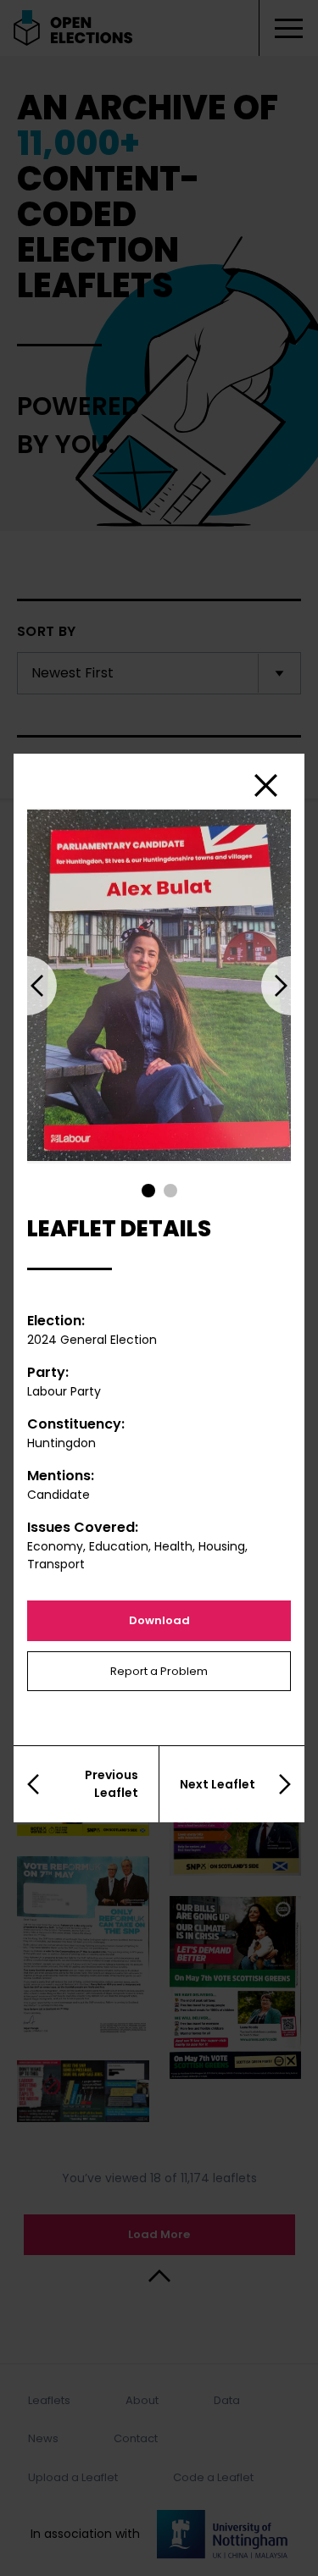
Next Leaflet (218, 1784)
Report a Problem (159, 1671)
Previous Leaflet (112, 1784)
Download (159, 1620)
